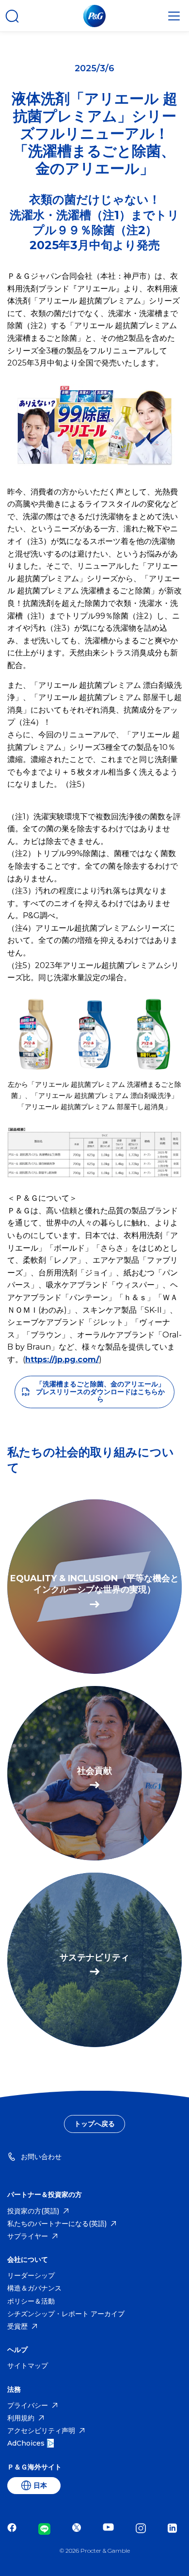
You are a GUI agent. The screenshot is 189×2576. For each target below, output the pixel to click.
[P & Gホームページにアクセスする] (94, 16)
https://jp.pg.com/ (62, 1360)
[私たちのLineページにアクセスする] (47, 2529)
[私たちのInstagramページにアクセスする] (143, 2529)
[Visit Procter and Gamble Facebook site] (14, 2529)
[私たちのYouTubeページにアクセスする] (111, 2529)
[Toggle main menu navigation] (174, 16)
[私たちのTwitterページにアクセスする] (79, 2529)
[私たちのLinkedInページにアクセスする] (175, 2529)
